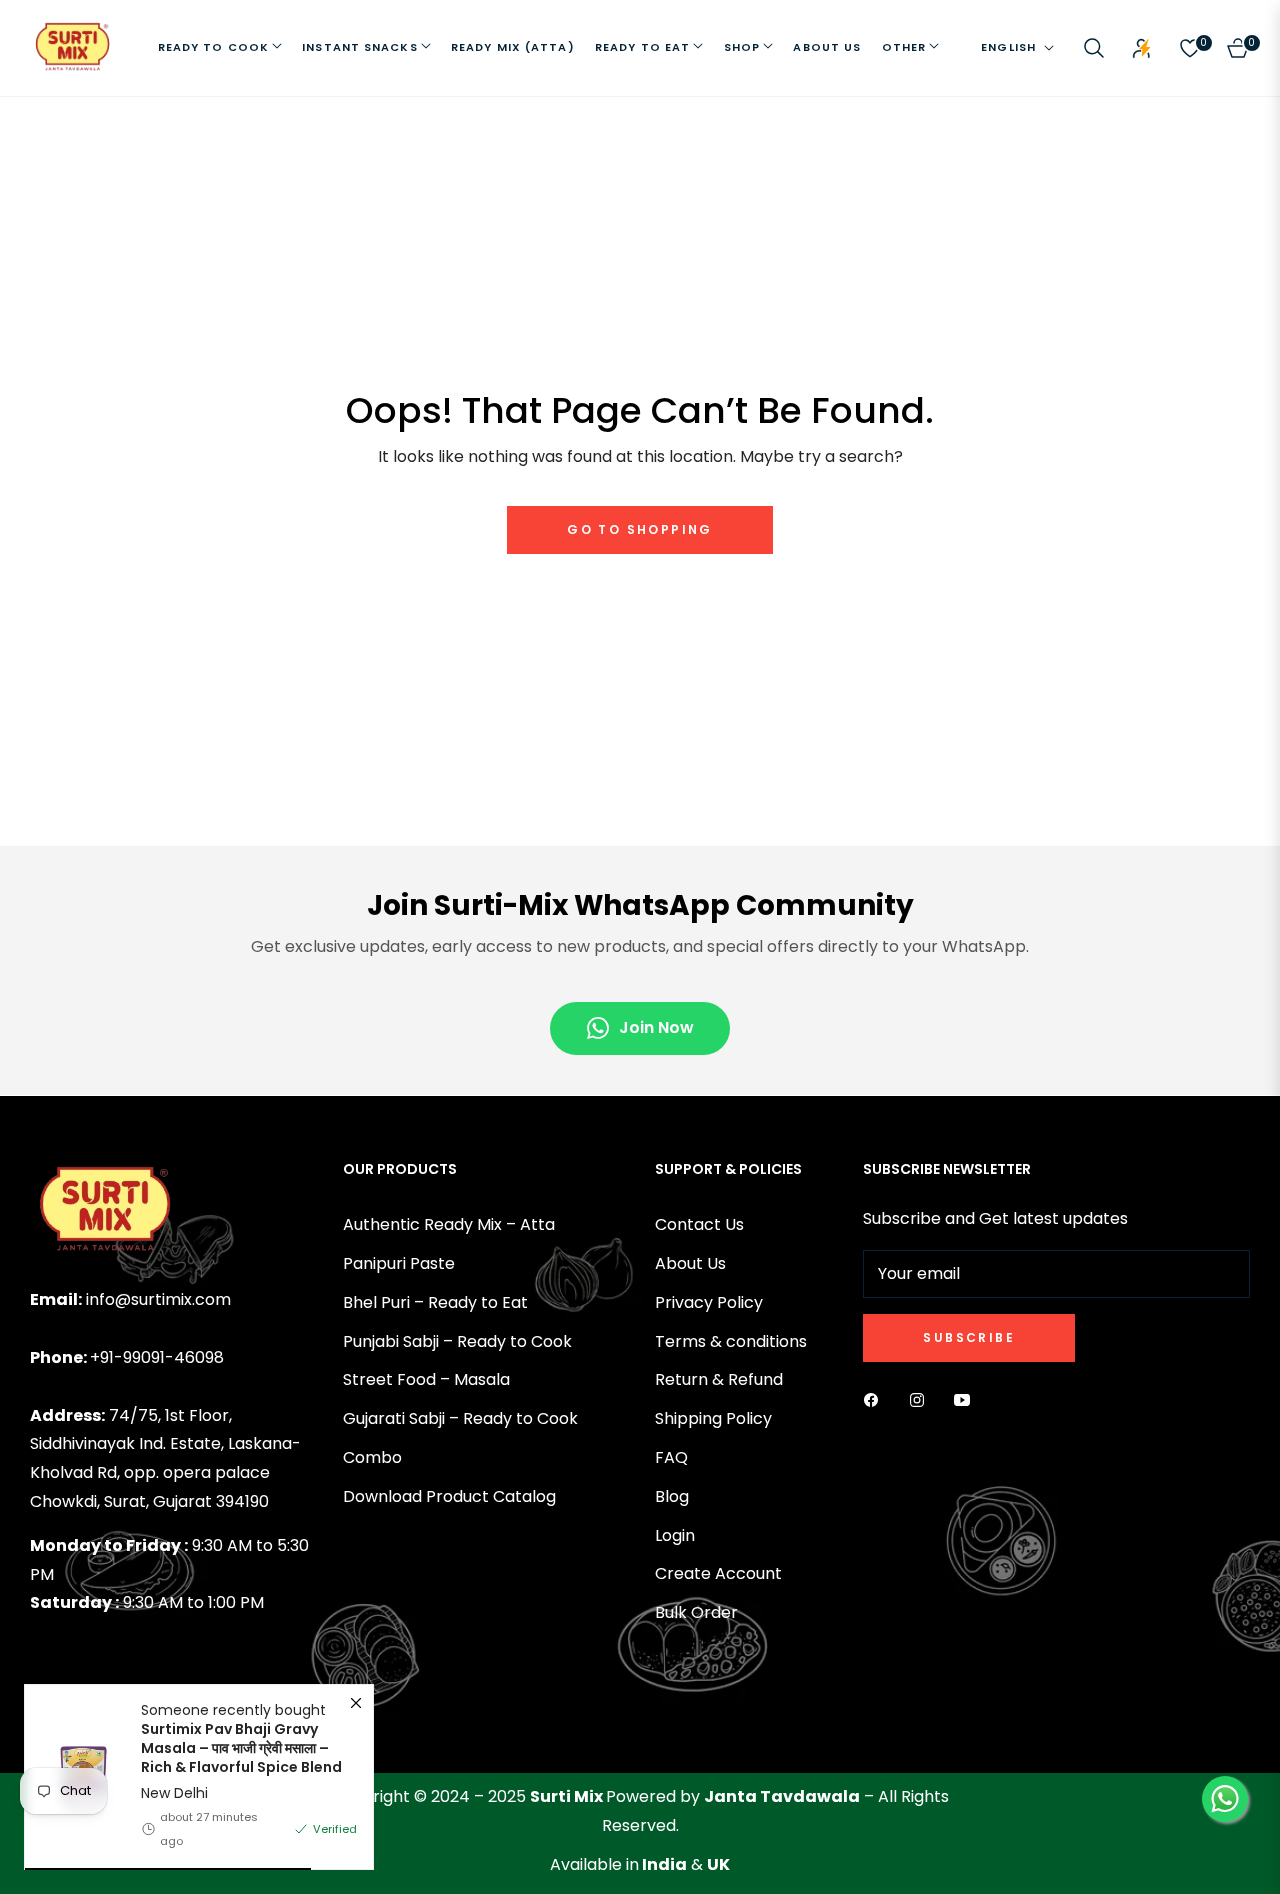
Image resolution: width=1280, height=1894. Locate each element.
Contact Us (699, 1224)
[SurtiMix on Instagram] (922, 1400)
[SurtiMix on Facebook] (876, 1400)
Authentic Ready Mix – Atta (449, 1224)
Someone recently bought (241, 1739)
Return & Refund (719, 1379)
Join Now (656, 1027)
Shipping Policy (713, 1418)
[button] (1094, 48)
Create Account (718, 1573)
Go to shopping (640, 529)
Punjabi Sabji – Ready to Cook (457, 1341)
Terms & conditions (731, 1341)
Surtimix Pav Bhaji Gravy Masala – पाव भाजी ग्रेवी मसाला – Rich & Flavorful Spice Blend (241, 1748)
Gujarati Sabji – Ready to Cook (460, 1418)
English (1008, 47)
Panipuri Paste (399, 1263)
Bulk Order (696, 1612)
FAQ (671, 1457)
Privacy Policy (709, 1302)
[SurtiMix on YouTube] (967, 1400)
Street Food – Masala (426, 1379)
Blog (672, 1496)
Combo (372, 1457)
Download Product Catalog (449, 1496)
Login (675, 1535)
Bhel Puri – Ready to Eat (435, 1302)
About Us (690, 1263)
